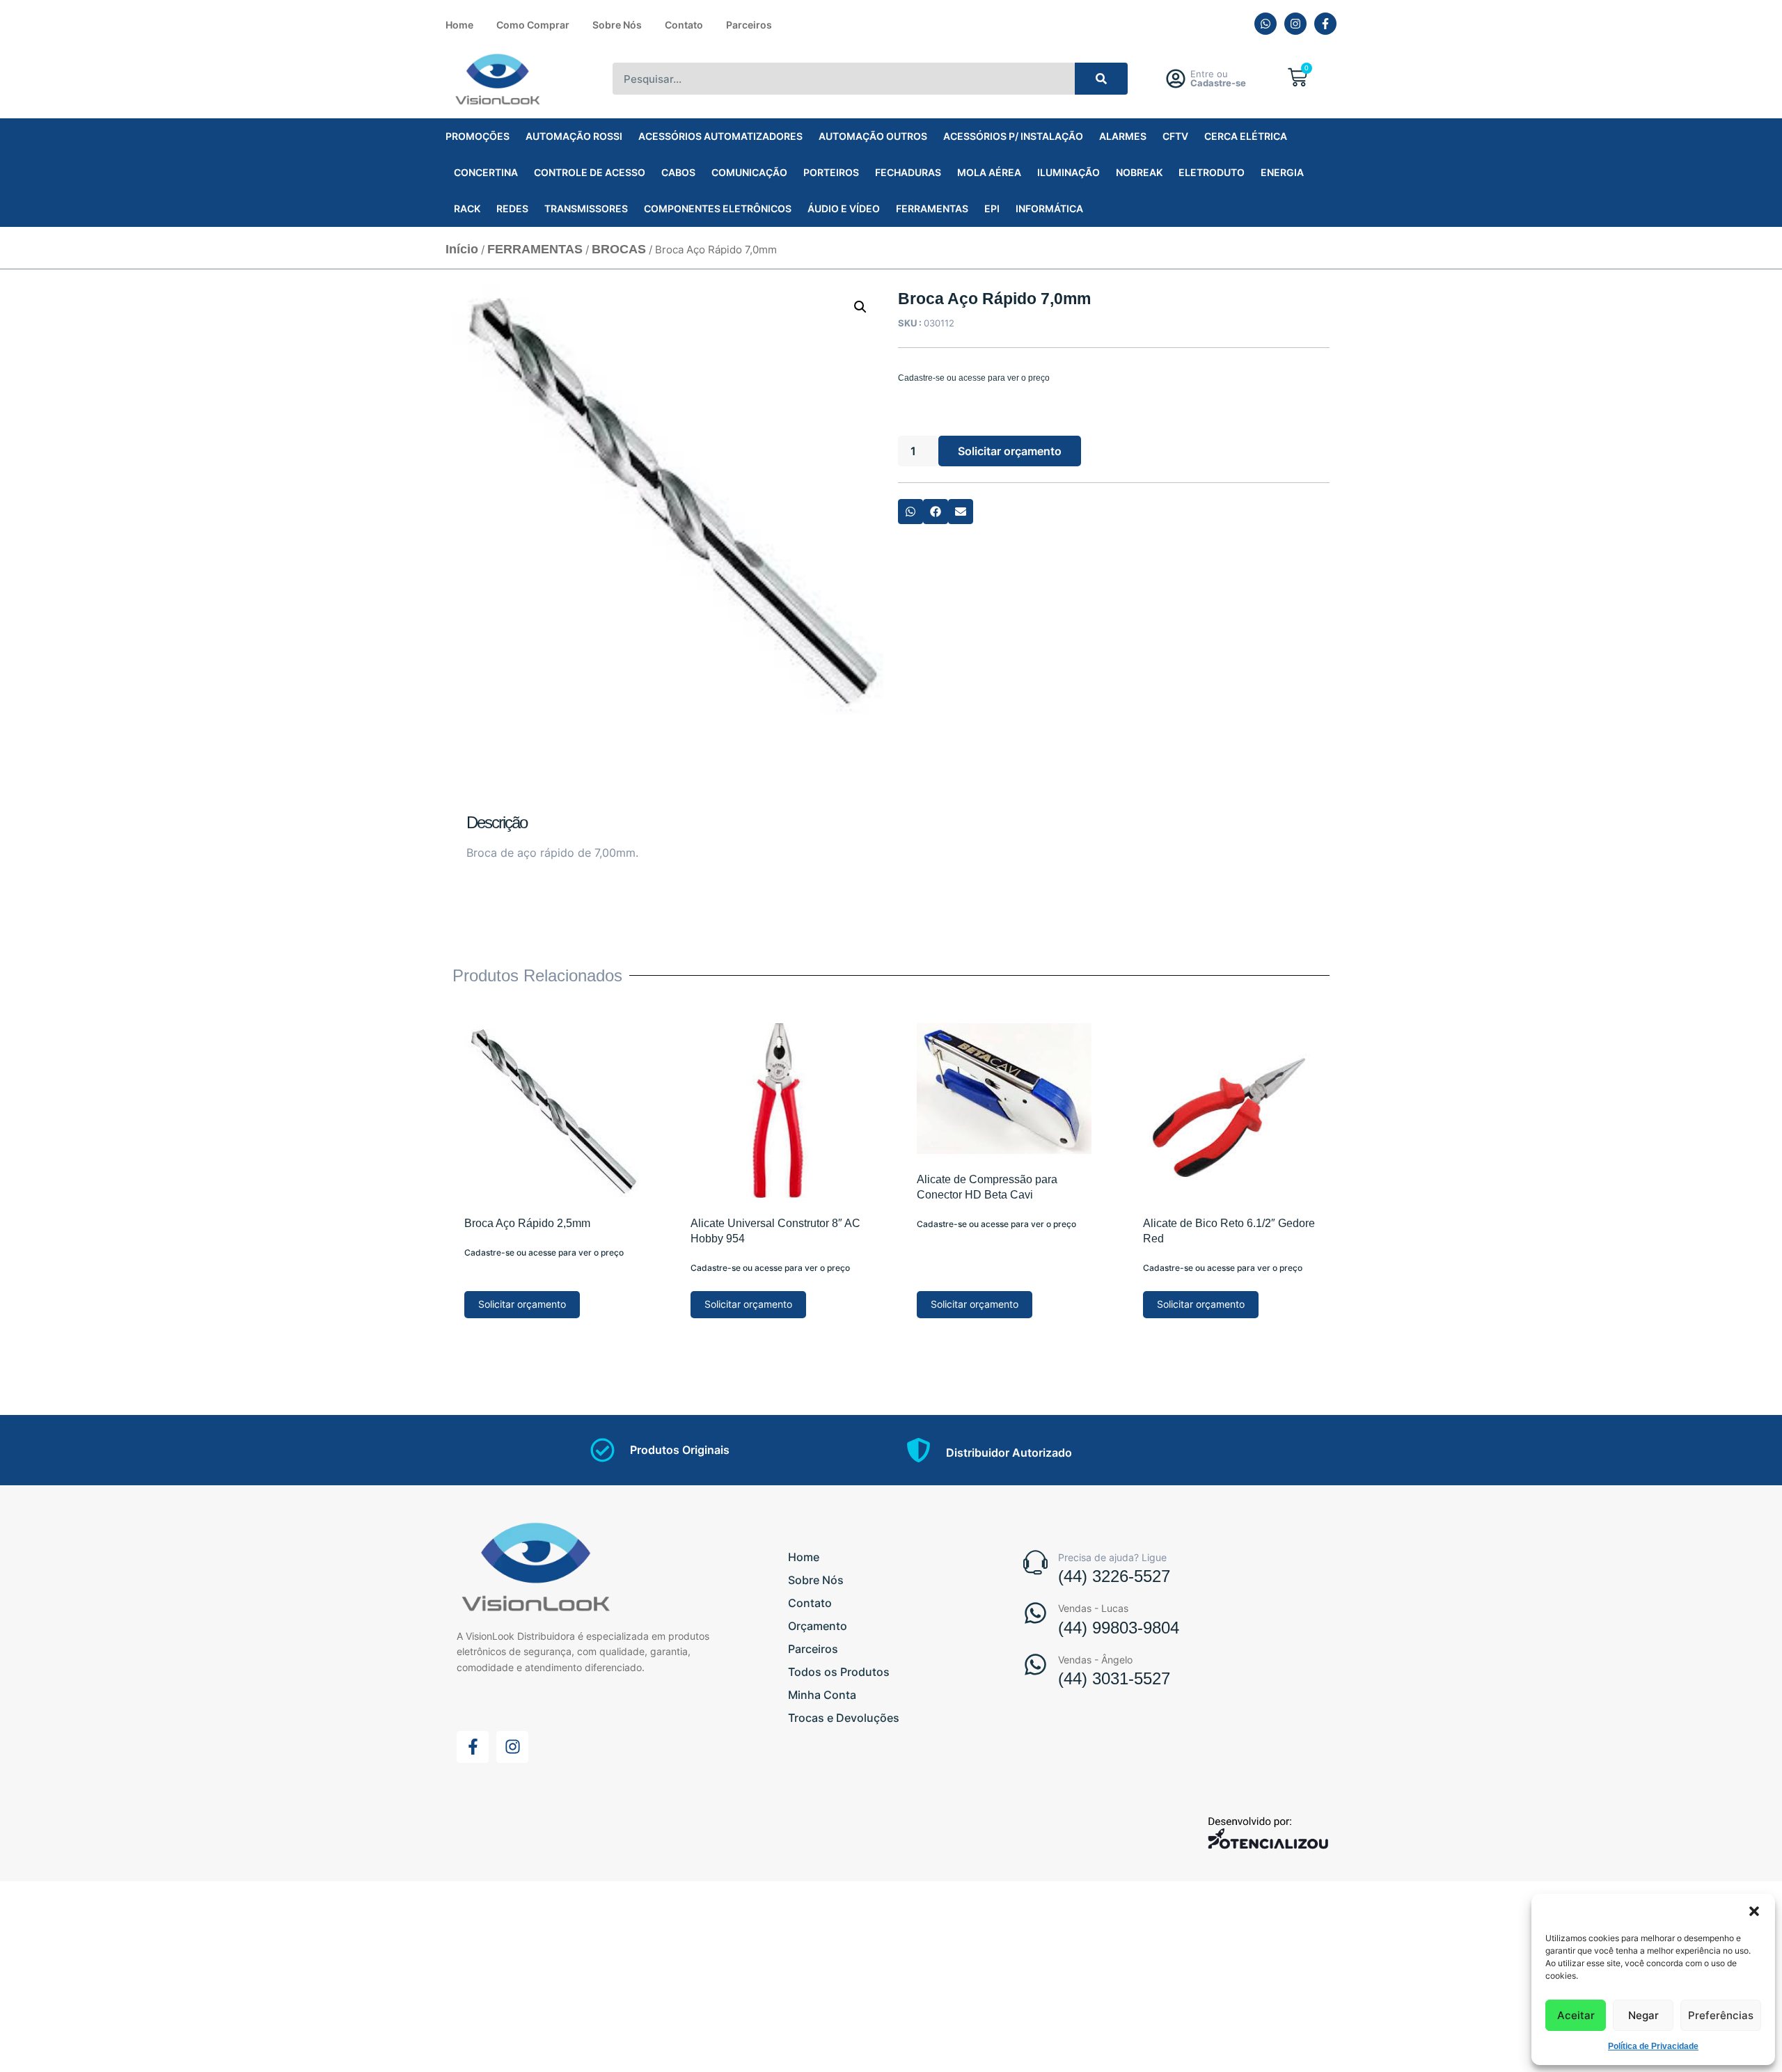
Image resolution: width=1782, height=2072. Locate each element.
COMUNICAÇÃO (749, 172)
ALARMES (1123, 136)
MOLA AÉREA (989, 172)
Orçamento (818, 1626)
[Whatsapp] (1265, 24)
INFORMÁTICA (1049, 208)
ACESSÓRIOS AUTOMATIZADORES (720, 136)
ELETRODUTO (1212, 172)
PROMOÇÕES (478, 136)
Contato (684, 25)
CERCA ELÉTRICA (1246, 136)
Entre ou (1218, 78)
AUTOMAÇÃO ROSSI (574, 136)
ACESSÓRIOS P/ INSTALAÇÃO (1013, 136)
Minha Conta (822, 1695)
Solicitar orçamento (1010, 451)
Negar (1643, 2015)
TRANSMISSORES (586, 208)
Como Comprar (533, 25)
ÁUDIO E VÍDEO (844, 208)
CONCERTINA (486, 172)
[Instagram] (1295, 24)
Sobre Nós (617, 25)
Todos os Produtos (839, 1672)
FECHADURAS (908, 172)
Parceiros (749, 25)
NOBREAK (1139, 172)
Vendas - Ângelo (1095, 1660)
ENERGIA (1282, 172)
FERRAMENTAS (932, 208)
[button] (1754, 1911)
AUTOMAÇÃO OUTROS (873, 136)
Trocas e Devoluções (844, 1718)
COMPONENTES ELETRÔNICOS (718, 208)
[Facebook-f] (1325, 24)
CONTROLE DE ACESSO (590, 172)
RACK (467, 208)
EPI (992, 208)
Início (462, 249)
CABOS (678, 172)
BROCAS (619, 249)
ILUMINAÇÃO (1069, 172)
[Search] (1102, 79)
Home (459, 25)
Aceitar (1576, 2015)
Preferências (1721, 2015)
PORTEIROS (831, 172)
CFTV (1175, 136)
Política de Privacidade (1653, 2046)
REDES (512, 208)
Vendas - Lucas (1093, 1608)
